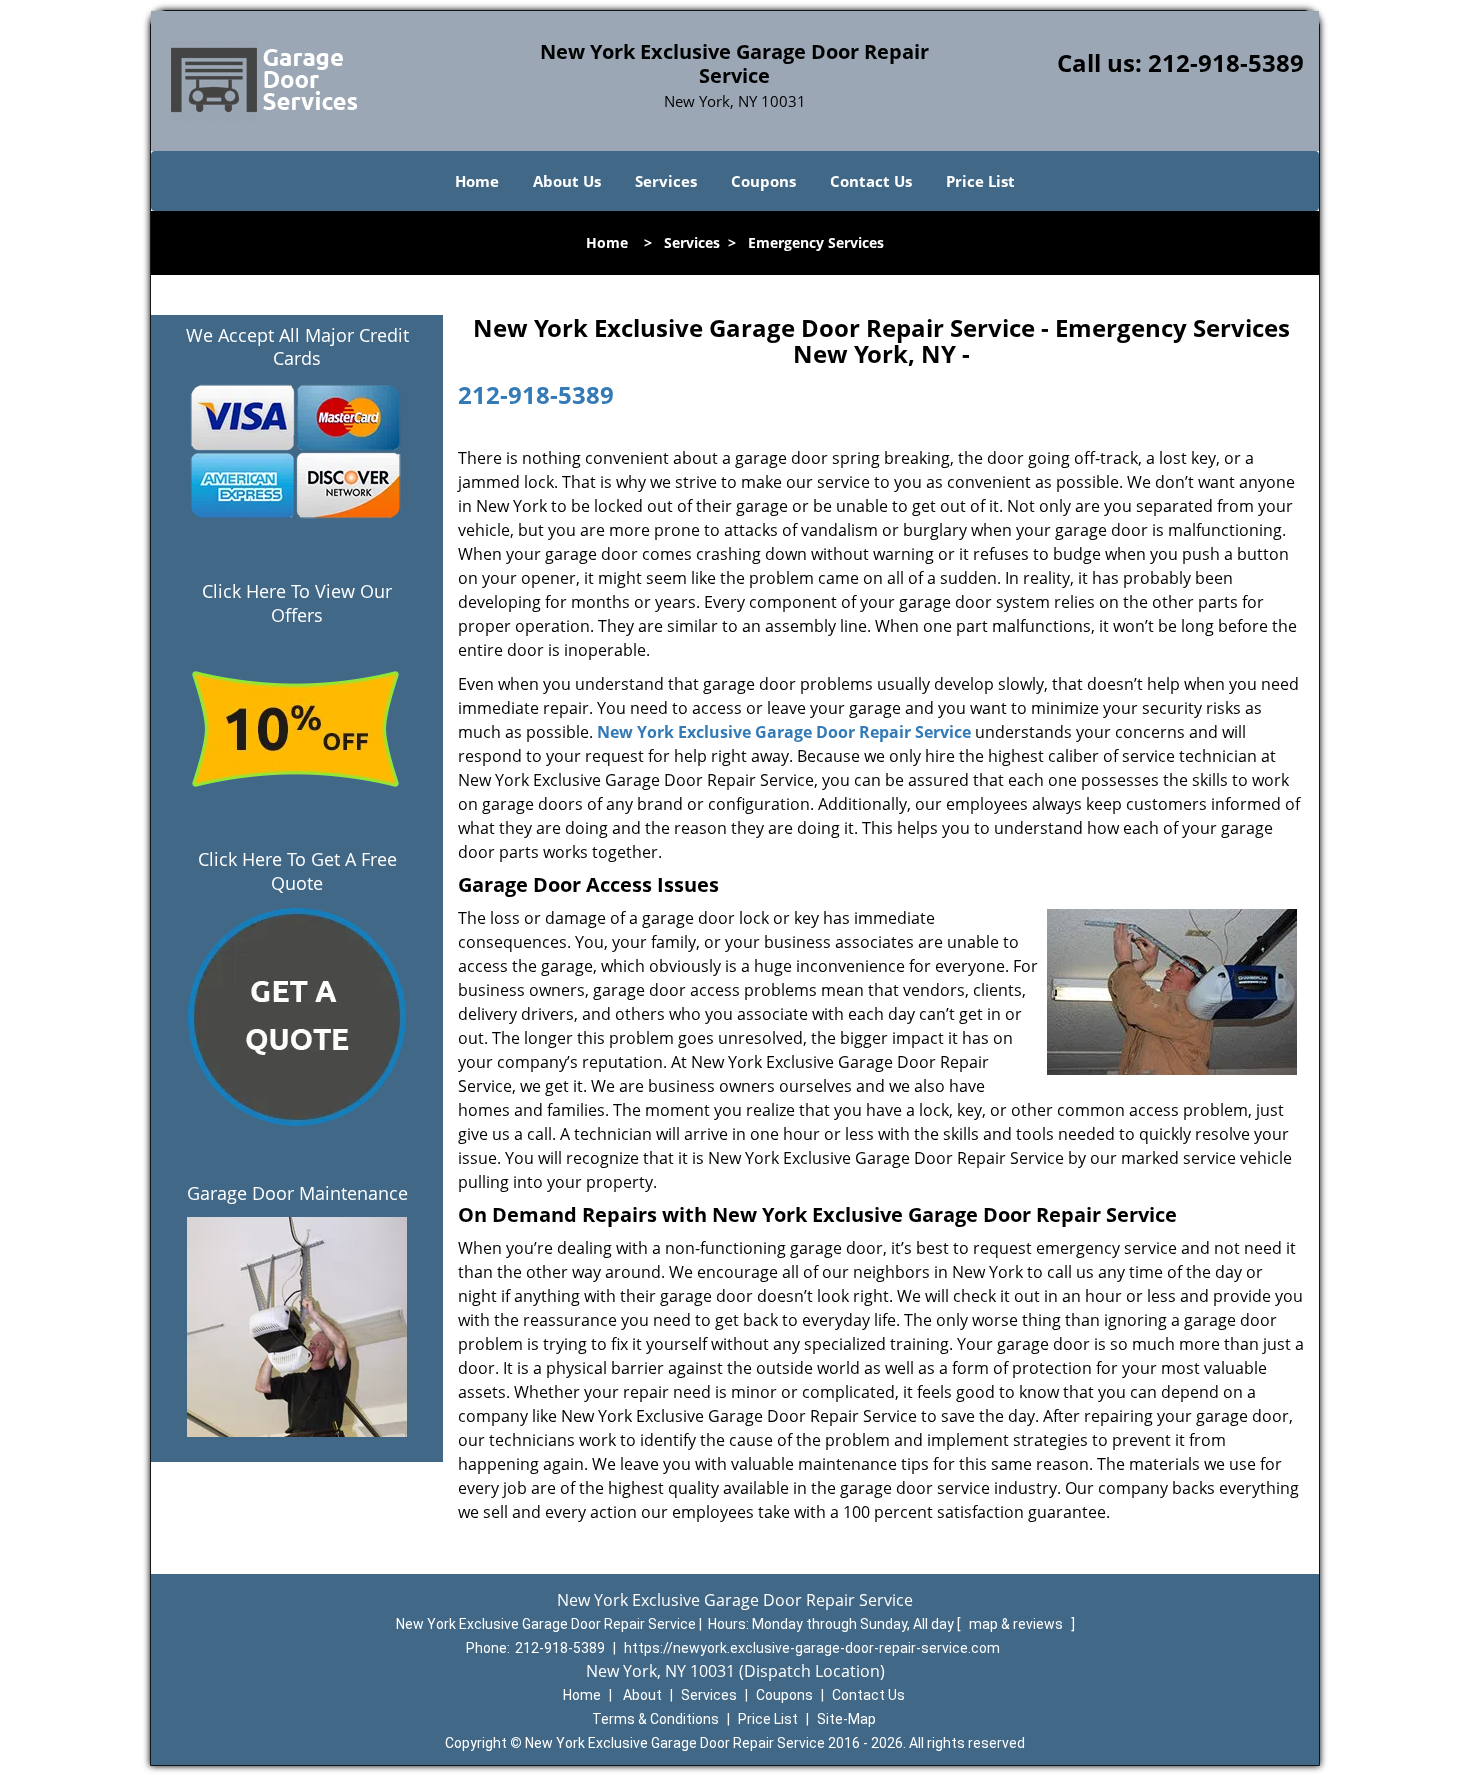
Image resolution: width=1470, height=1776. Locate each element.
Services (666, 181)
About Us (567, 181)
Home (477, 181)
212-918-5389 (1226, 62)
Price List (980, 181)
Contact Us (871, 181)
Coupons (763, 181)
